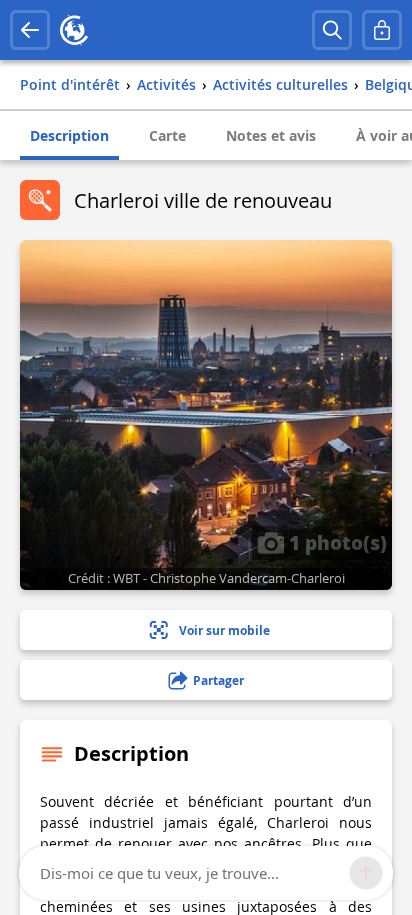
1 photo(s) (335, 542)
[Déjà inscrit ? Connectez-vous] (382, 30)
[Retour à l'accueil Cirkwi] (74, 30)
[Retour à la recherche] (30, 30)
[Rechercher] (332, 30)
